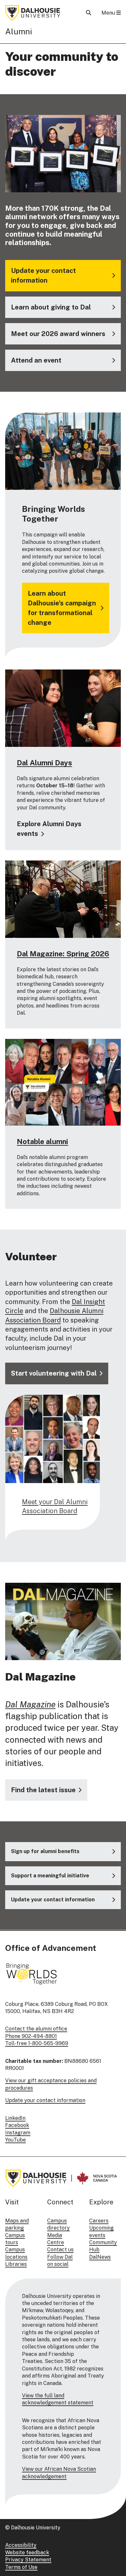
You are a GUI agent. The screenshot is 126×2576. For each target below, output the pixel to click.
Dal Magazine (30, 1704)
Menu (109, 13)
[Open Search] (89, 13)
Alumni (19, 31)
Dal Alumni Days (44, 763)
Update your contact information (45, 2100)
